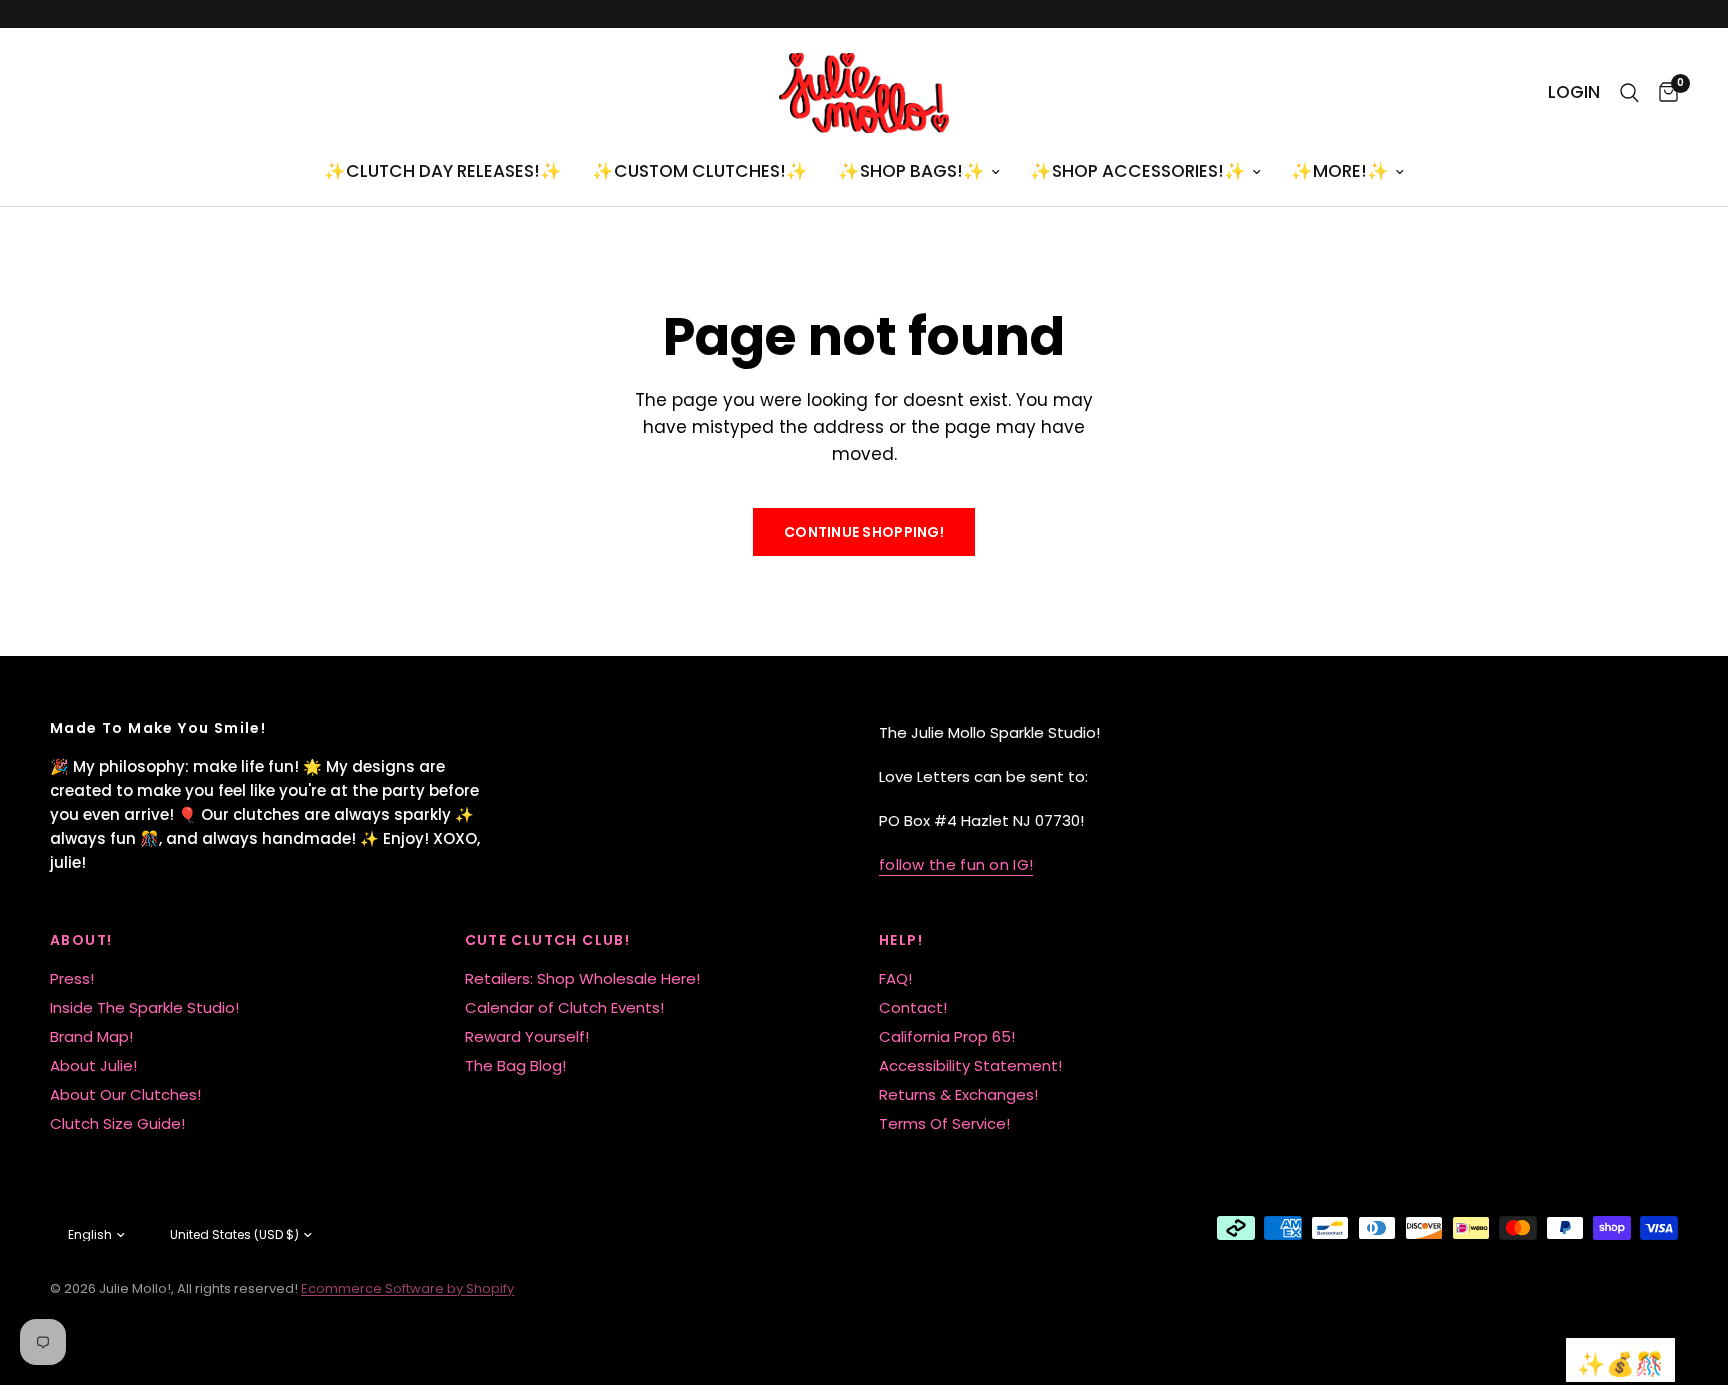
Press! (72, 978)
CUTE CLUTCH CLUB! (548, 940)
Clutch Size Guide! (117, 1123)
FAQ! (895, 978)
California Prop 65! (947, 1036)
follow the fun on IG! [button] (956, 864)
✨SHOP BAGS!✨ (911, 171)
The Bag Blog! (515, 1065)
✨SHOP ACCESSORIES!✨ (1138, 171)
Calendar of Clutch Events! (564, 1007)
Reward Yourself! (527, 1036)
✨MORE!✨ (1340, 171)
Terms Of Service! (944, 1123)
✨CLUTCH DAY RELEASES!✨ (443, 171)
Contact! (913, 1007)
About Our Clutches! (125, 1094)
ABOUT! (81, 940)
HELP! (901, 940)
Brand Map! (91, 1036)
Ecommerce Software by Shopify (407, 1288)
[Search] (1629, 93)
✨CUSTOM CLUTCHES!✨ (700, 171)
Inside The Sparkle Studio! (144, 1007)
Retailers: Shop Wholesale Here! (582, 978)
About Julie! (93, 1065)
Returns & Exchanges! (958, 1094)
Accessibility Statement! (970, 1065)
